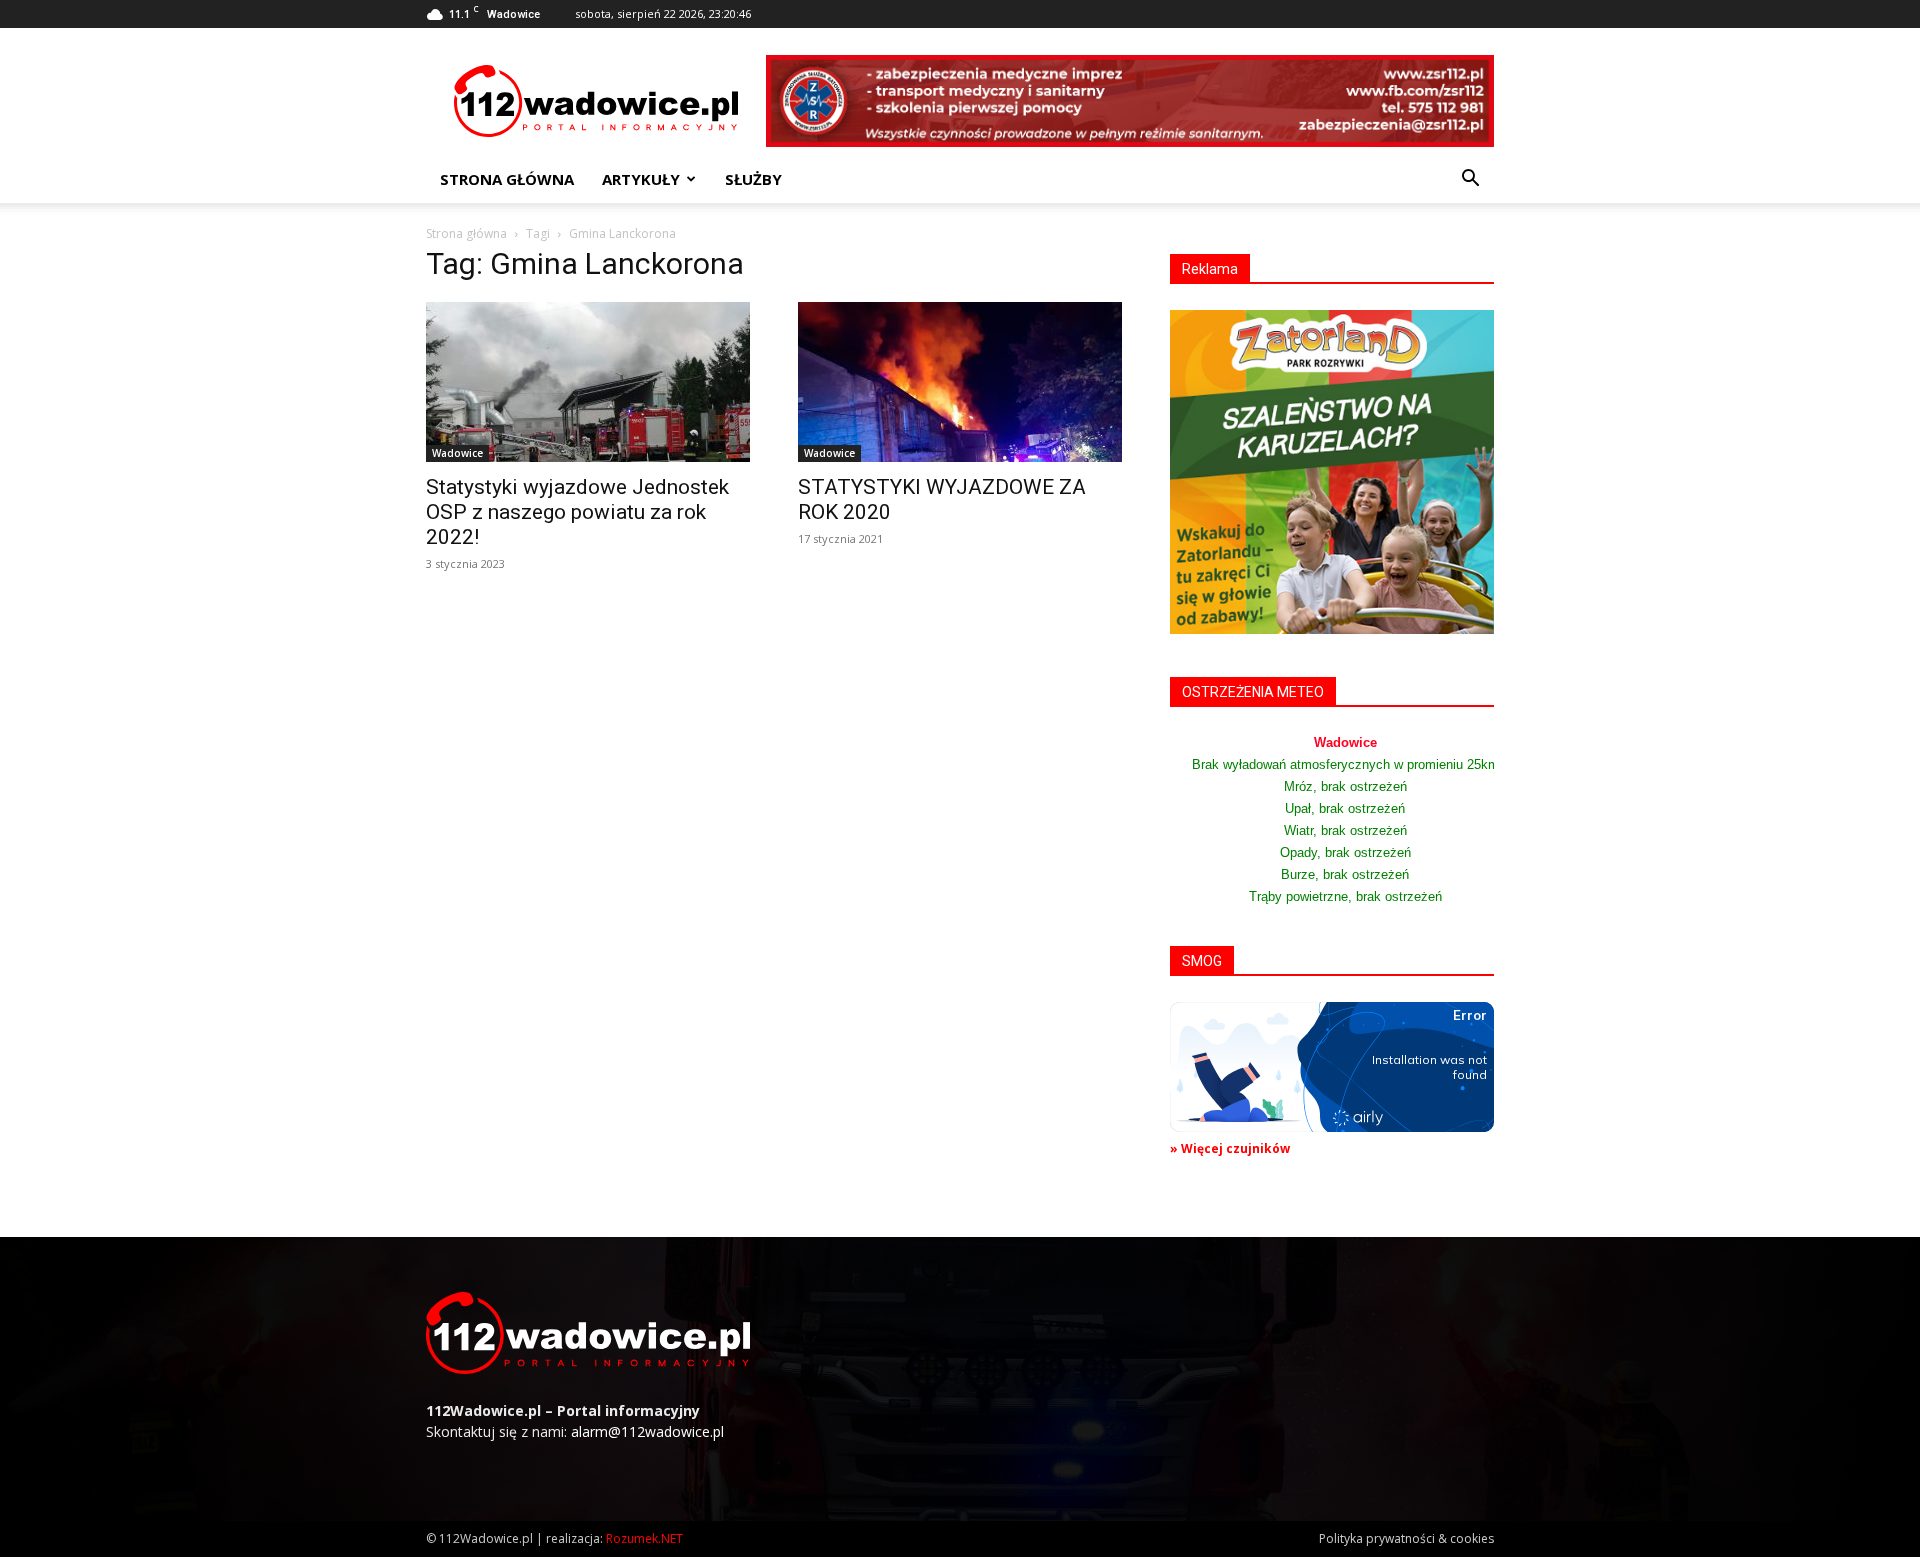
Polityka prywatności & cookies (1406, 1538)
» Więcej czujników (1230, 1148)
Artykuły (641, 179)
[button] (1470, 180)
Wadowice (457, 453)
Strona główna (507, 179)
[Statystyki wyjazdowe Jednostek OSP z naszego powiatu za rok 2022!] (588, 382)
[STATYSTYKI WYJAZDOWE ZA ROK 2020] (960, 382)
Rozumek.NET (644, 1538)
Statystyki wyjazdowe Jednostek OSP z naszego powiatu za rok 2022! (577, 512)
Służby (753, 179)
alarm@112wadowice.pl (647, 1431)
